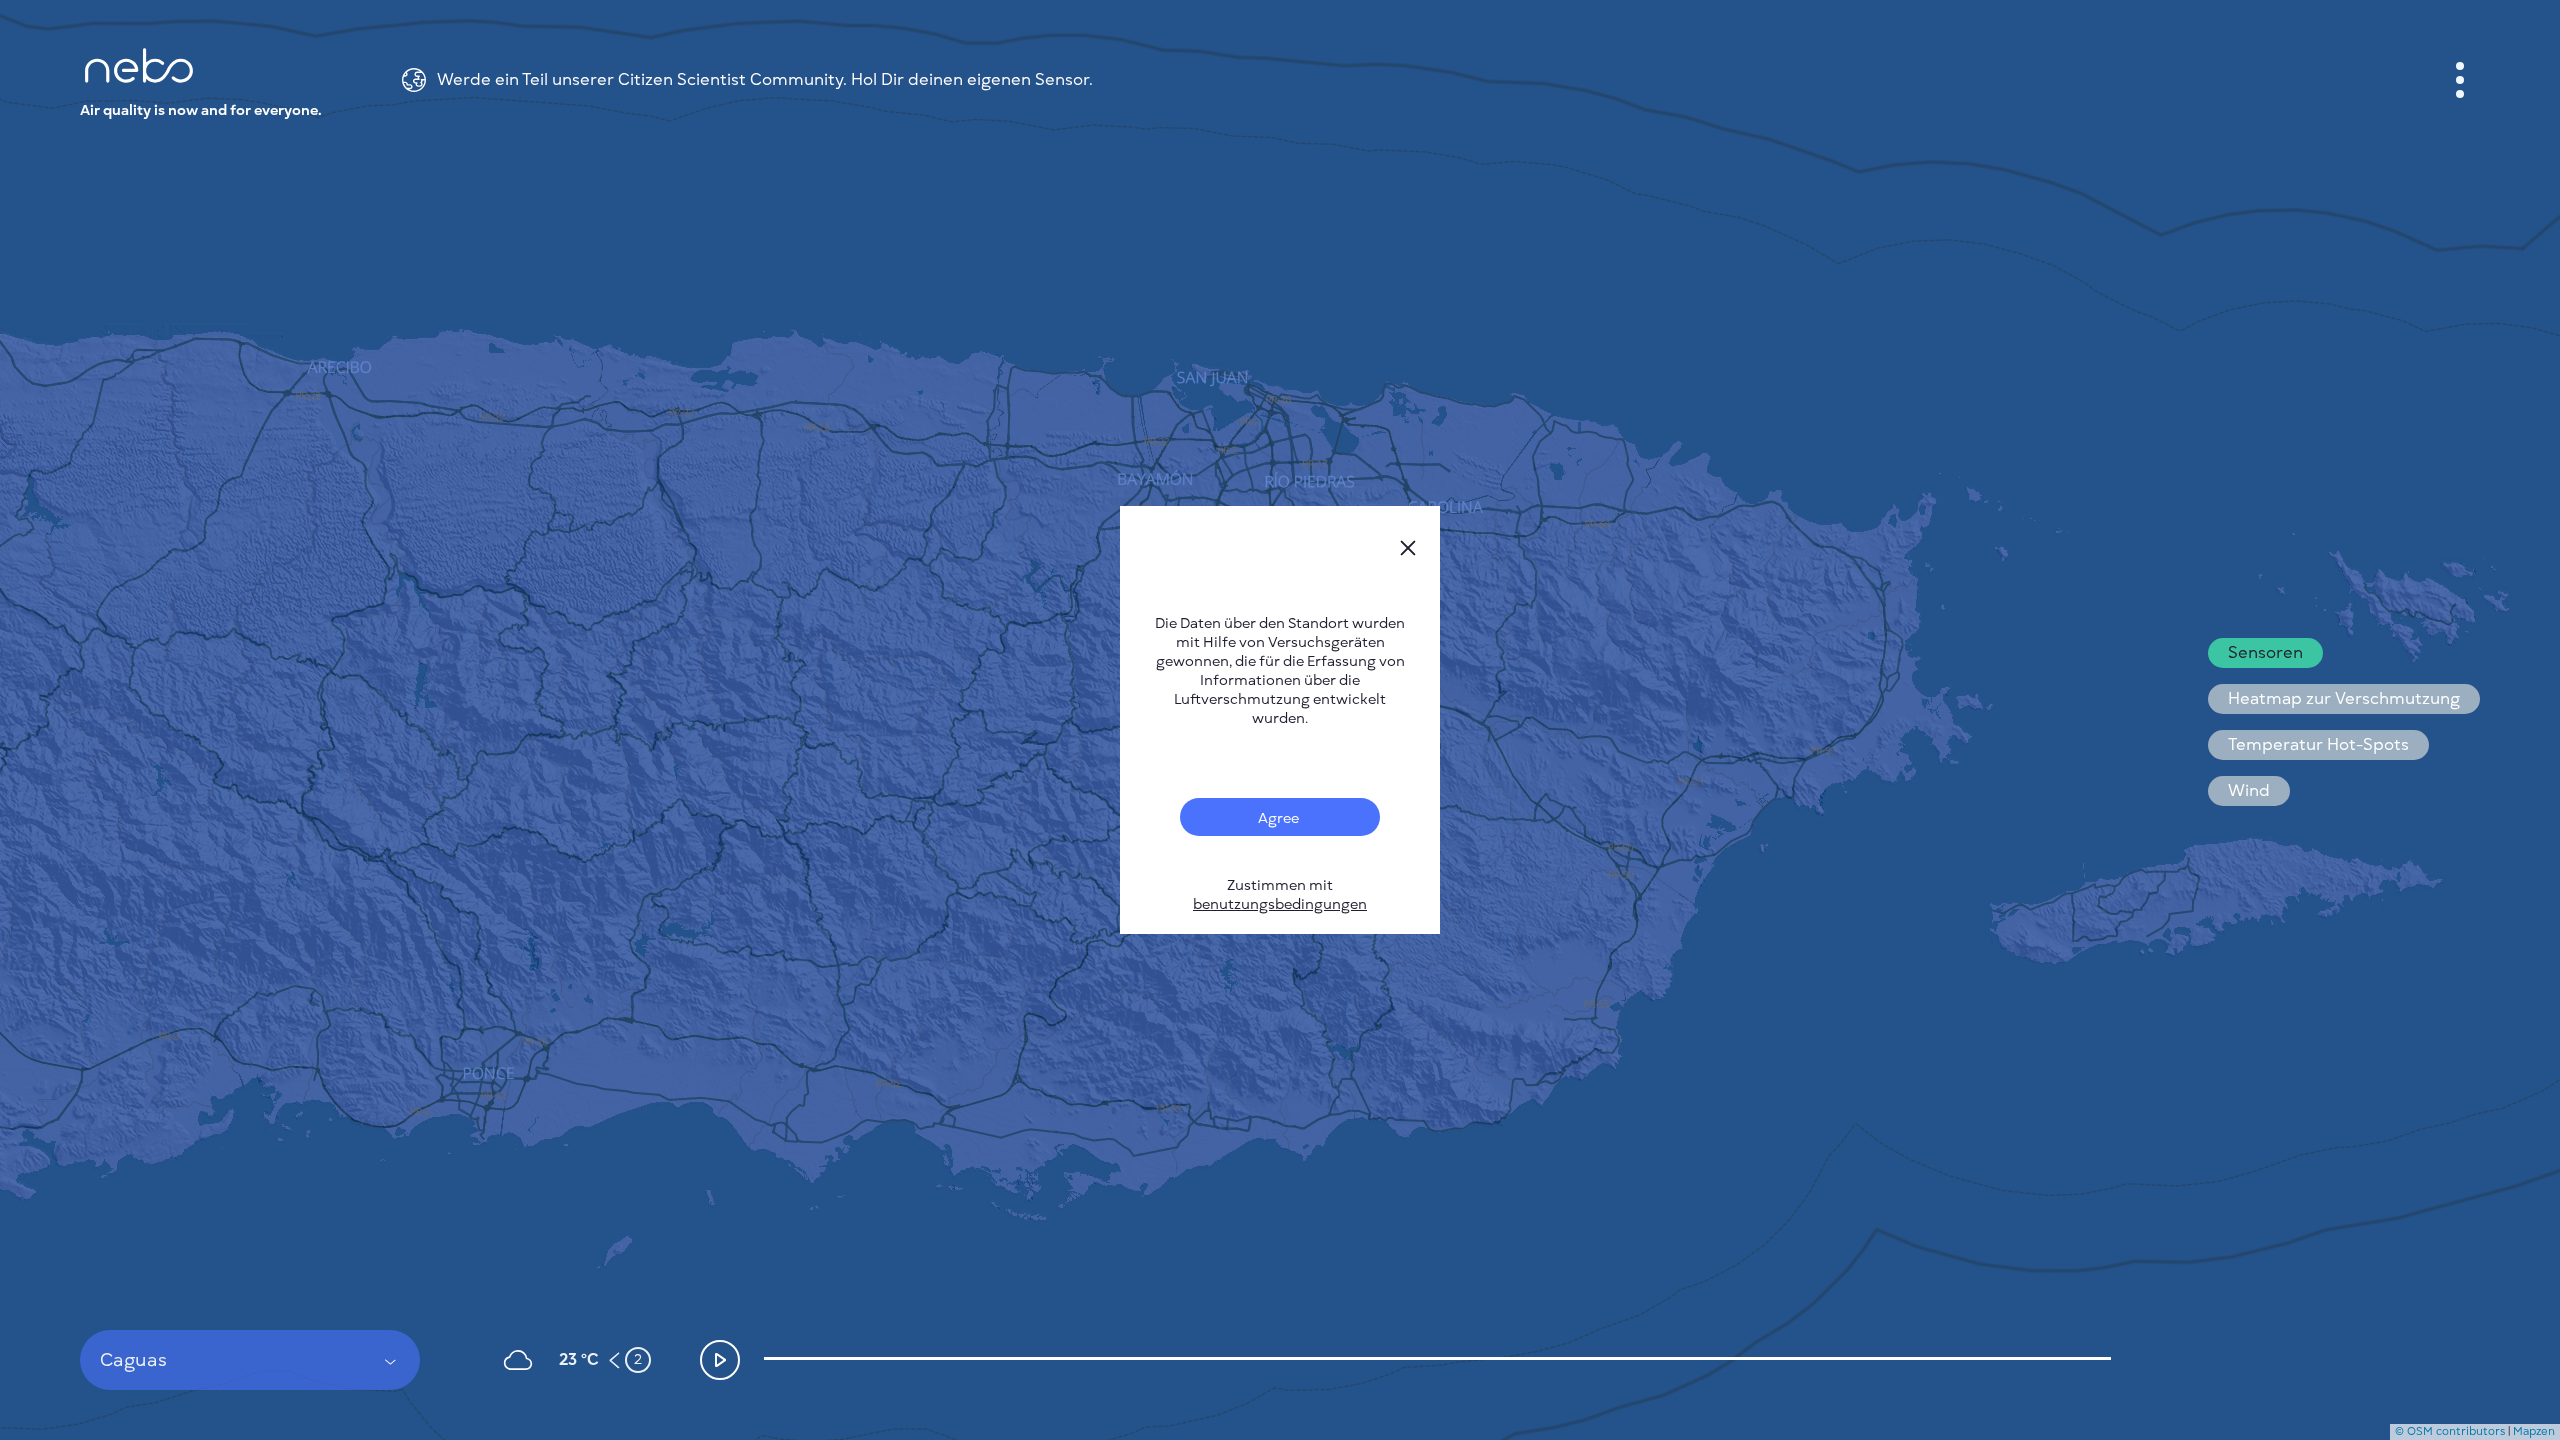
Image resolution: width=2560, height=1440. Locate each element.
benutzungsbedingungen (1280, 904)
